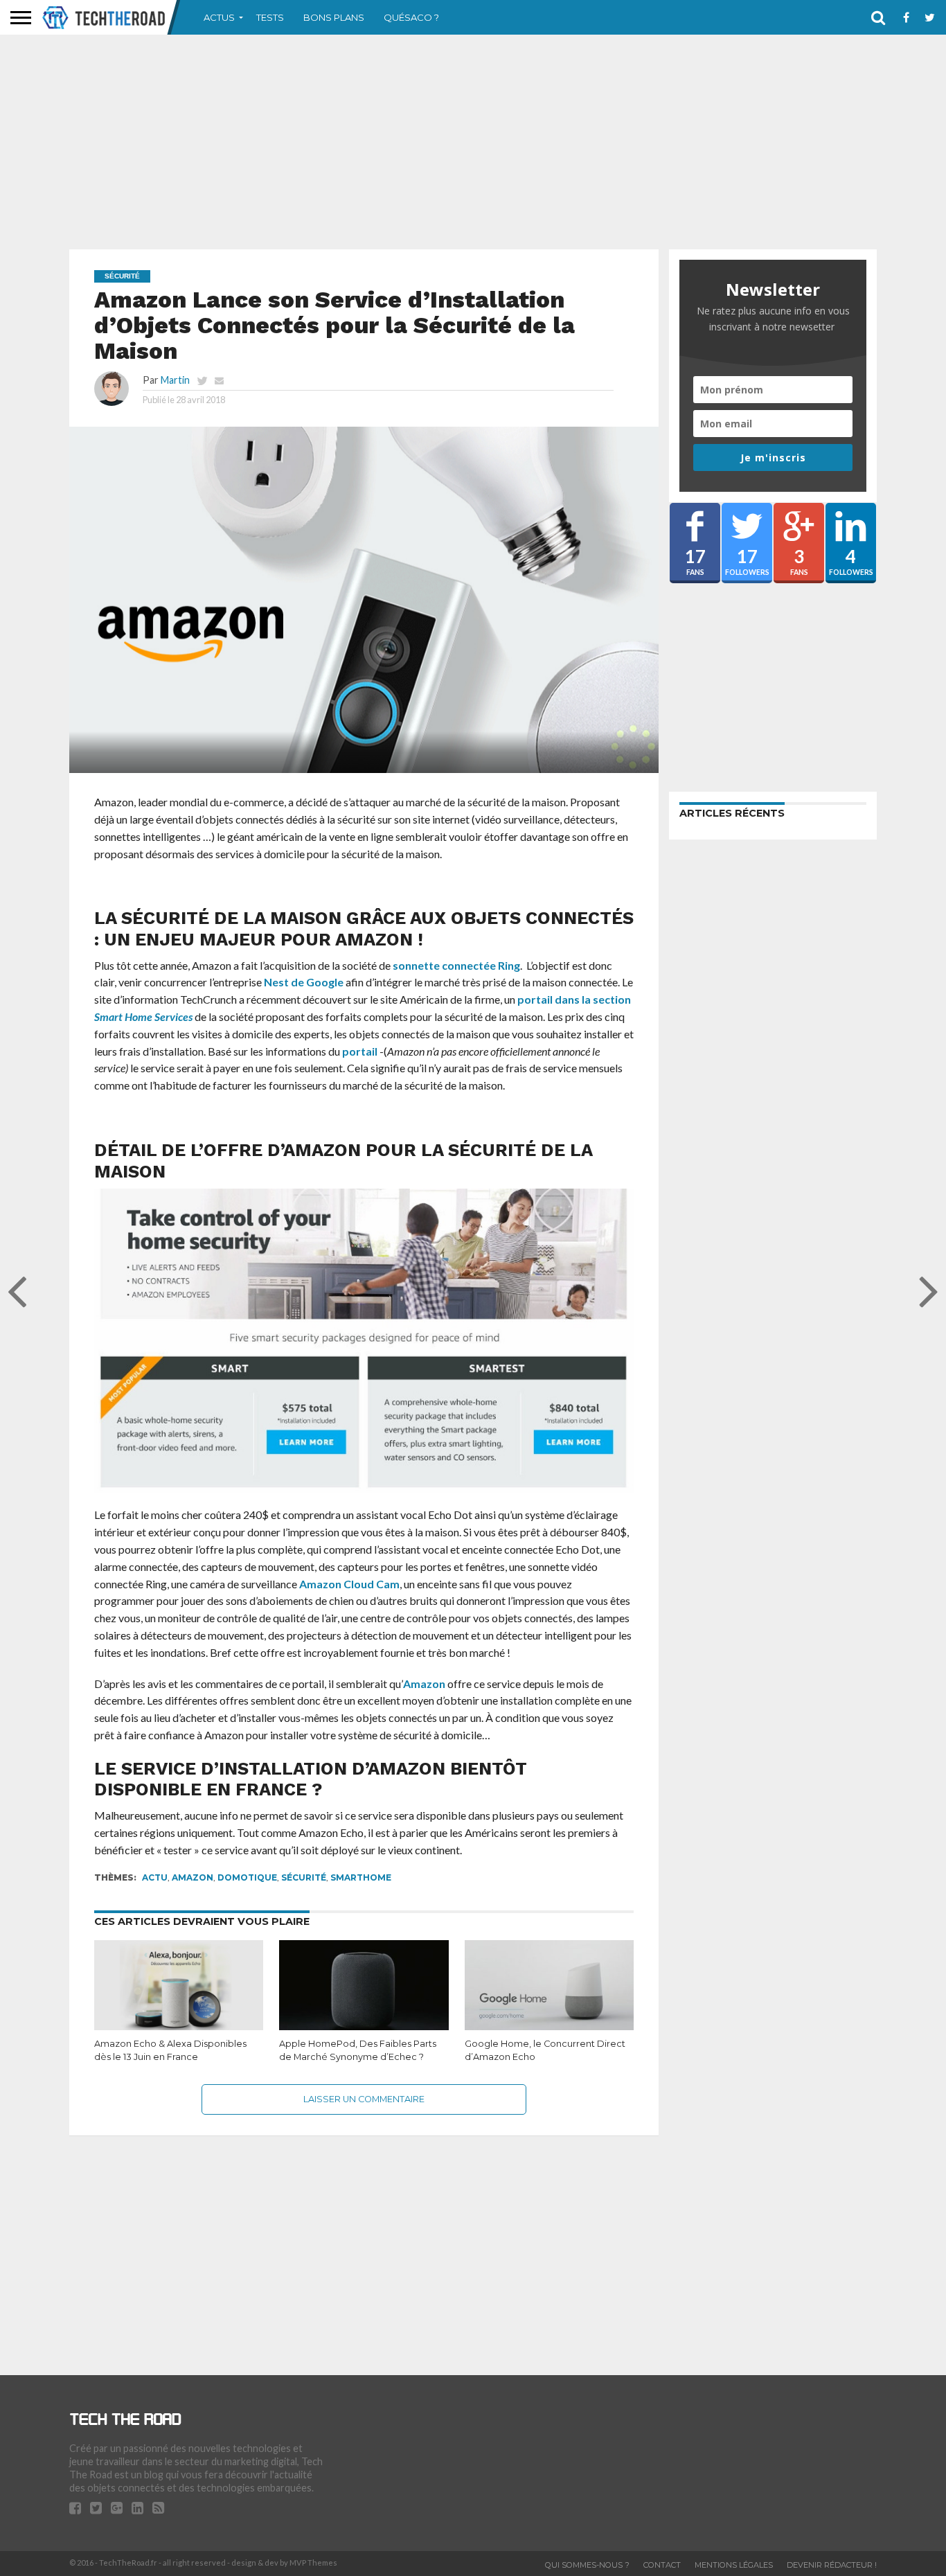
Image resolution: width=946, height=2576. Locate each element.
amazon (193, 1877)
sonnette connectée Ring (456, 965)
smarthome (361, 1877)
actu (155, 1877)
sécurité (304, 1877)
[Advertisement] (473, 142)
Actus (219, 17)
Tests (270, 17)
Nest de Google (304, 982)
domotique (247, 1877)
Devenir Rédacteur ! (832, 2565)
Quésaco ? (411, 17)
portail (360, 1051)
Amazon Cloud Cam (349, 1584)
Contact (662, 2565)
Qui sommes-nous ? (587, 2565)
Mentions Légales (734, 2565)
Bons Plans (334, 17)
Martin (175, 380)
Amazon (424, 1684)
